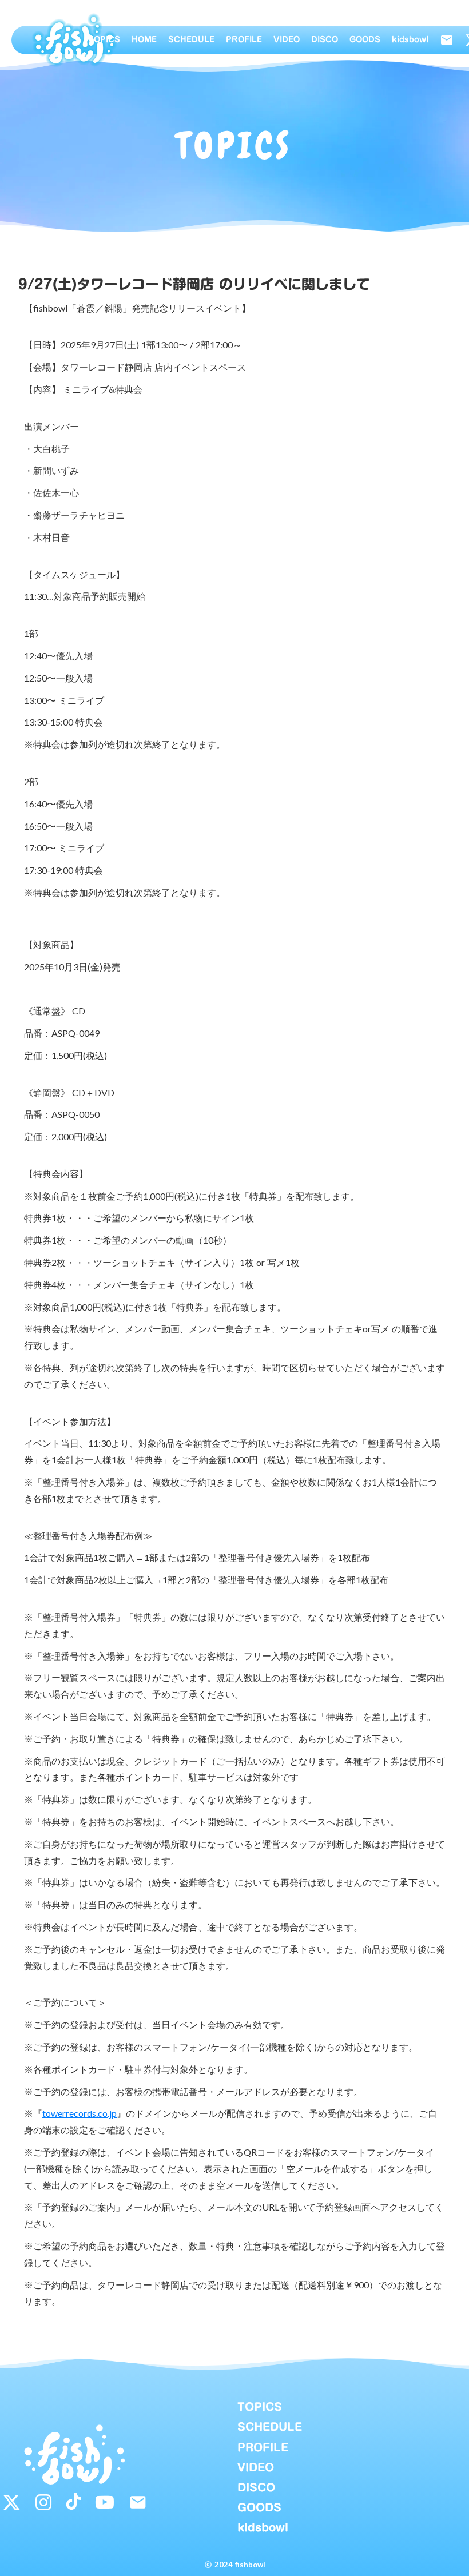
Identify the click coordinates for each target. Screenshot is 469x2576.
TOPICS (104, 40)
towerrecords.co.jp (80, 2113)
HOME (144, 40)
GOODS (365, 40)
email (447, 40)
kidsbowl (410, 40)
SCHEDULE (191, 40)
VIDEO (287, 40)
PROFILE (244, 40)
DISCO (325, 40)
